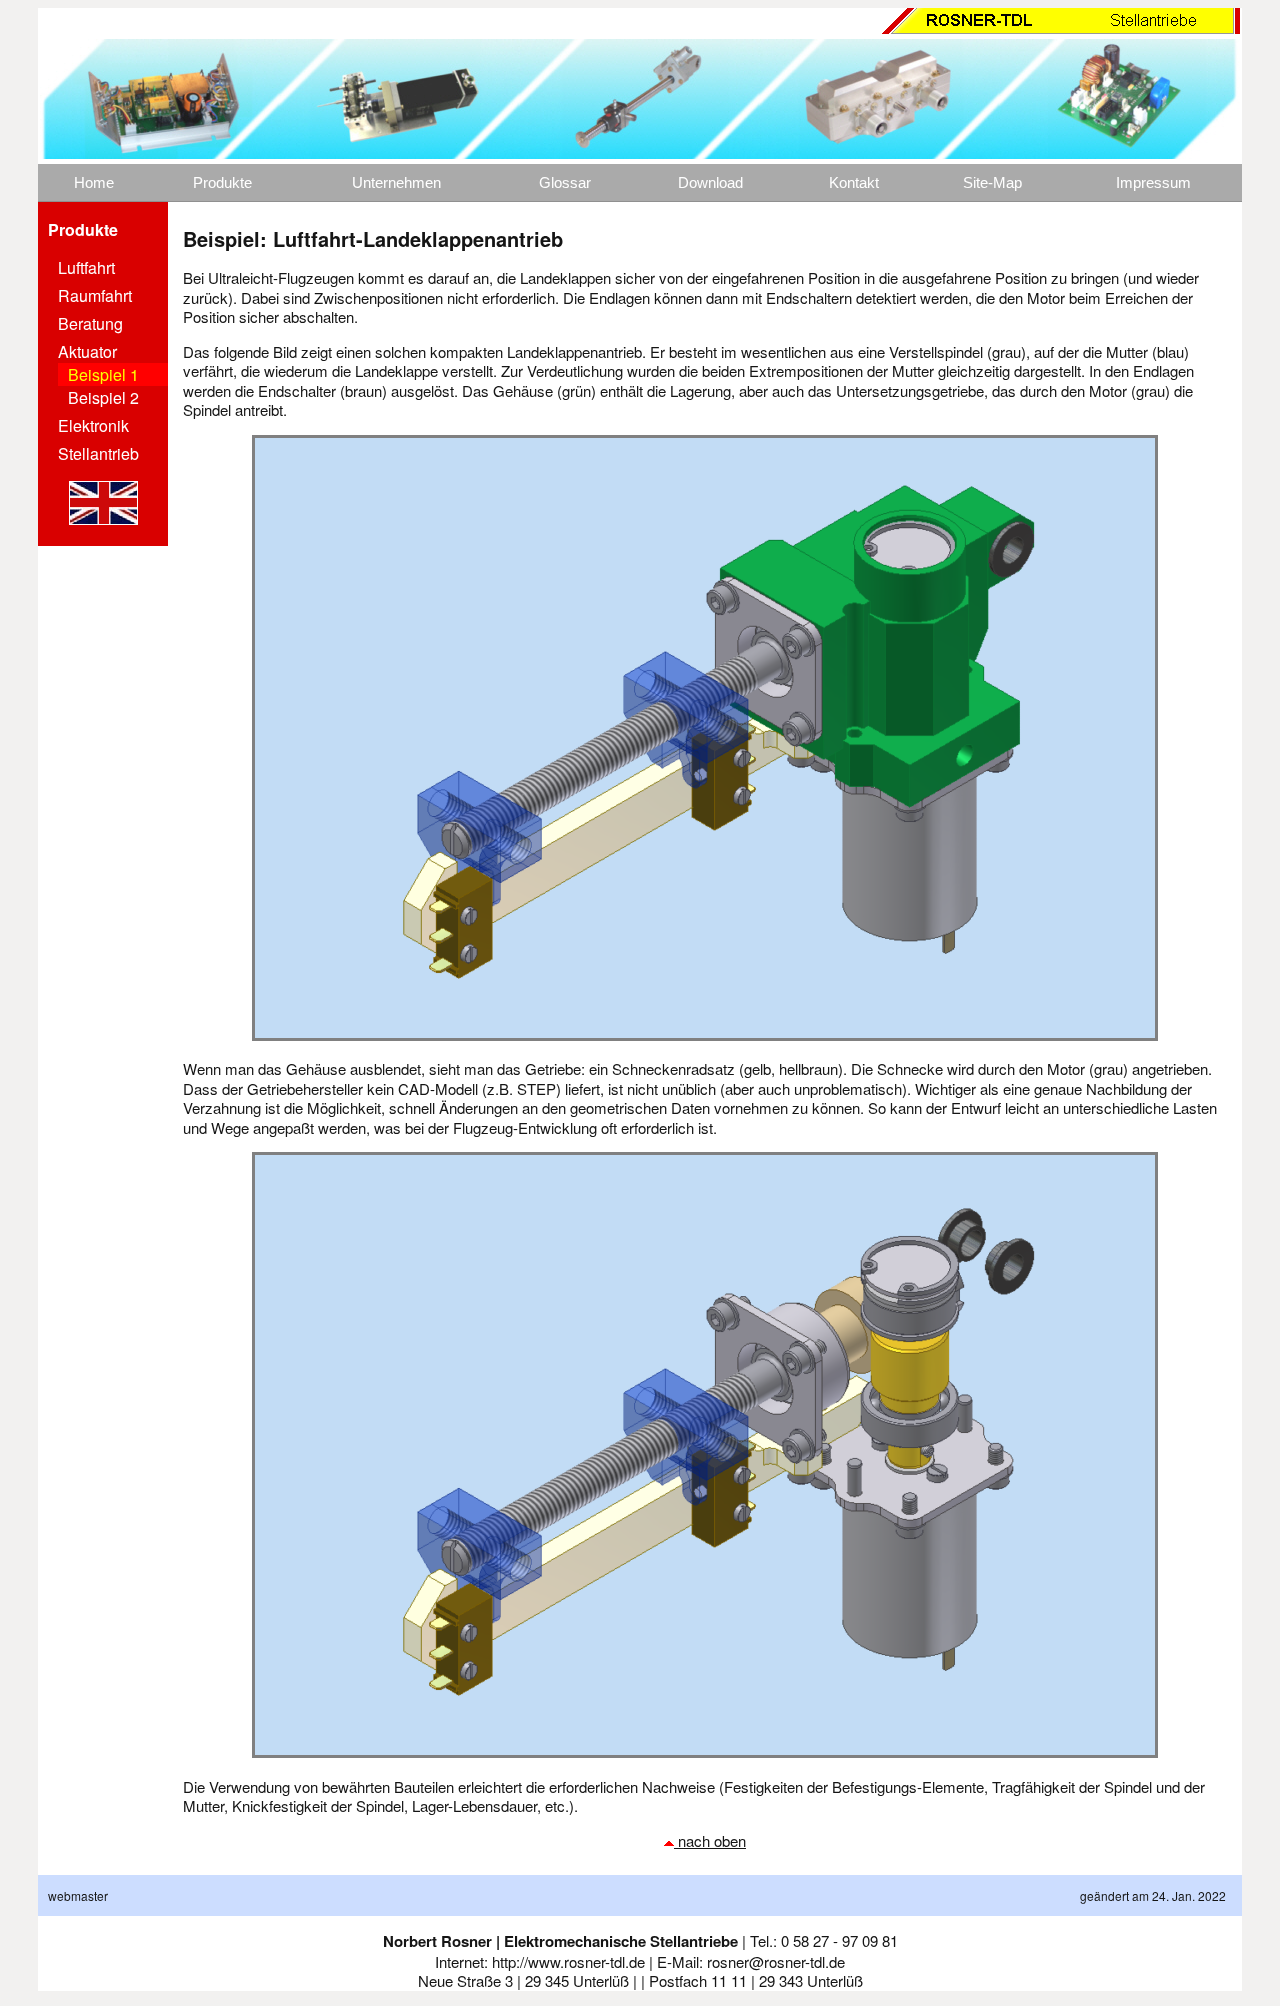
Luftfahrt (86, 267)
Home (94, 182)
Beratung (90, 323)
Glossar (565, 182)
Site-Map (992, 182)
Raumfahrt (95, 295)
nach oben (710, 1840)
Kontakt (854, 182)
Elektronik (93, 425)
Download (710, 182)
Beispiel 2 (103, 397)
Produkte (222, 182)
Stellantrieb (98, 453)
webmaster (78, 1895)
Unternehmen (396, 182)
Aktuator (87, 351)
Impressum (1153, 182)
